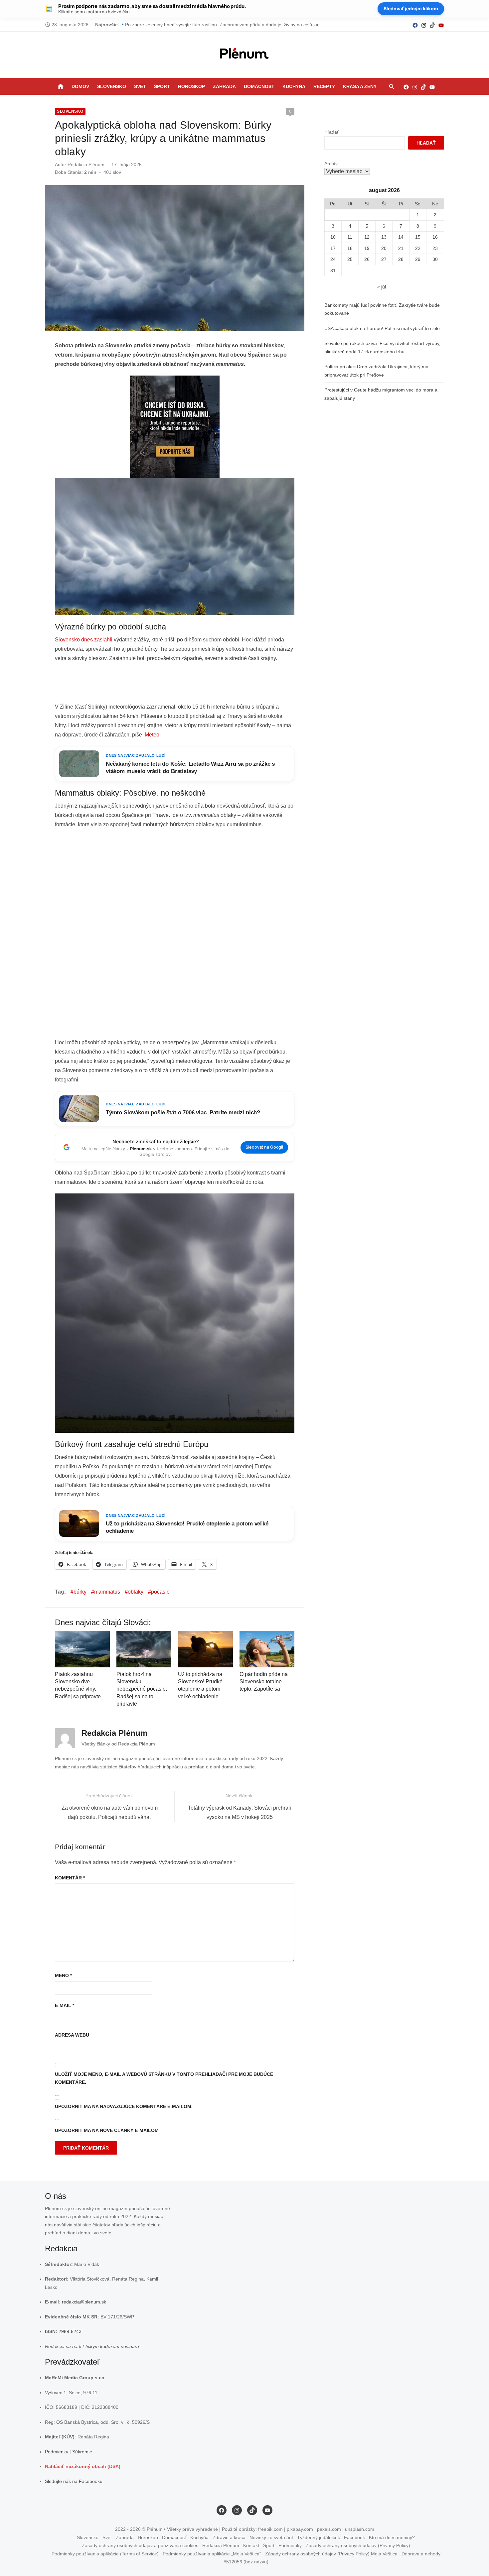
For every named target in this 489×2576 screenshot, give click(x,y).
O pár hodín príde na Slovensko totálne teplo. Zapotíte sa (264, 1682)
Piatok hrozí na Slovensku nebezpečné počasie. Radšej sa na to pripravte (142, 1689)
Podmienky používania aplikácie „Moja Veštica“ (212, 2554)
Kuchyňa (294, 86)
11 (350, 237)
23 (435, 248)
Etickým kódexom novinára (111, 2346)
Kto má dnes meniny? (392, 2537)
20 (384, 248)
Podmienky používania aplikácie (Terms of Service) (105, 2554)
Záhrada (224, 86)
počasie (160, 1592)
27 (384, 259)
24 (333, 259)
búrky (80, 1592)
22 (418, 248)
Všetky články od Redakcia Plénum (118, 1744)
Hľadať (331, 132)
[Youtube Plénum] (441, 25)
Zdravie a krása (229, 2537)
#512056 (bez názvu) (246, 2562)
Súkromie (82, 2452)
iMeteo (151, 735)
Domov (80, 86)
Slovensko (112, 86)
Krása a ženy (360, 86)
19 (367, 248)
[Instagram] (424, 25)
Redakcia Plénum (86, 165)
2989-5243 (70, 2331)
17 (333, 248)
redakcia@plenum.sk (84, 2302)
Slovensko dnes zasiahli (84, 640)
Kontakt (251, 2545)
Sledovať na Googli (264, 1147)
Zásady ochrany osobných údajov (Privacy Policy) (358, 2545)
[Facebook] (415, 25)
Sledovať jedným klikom (411, 8)
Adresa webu (72, 2035)
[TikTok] (432, 25)
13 (384, 237)
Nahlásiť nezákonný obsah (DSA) (83, 2466)
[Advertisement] (176, 685)
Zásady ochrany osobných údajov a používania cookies (140, 2545)
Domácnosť (259, 86)
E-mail (65, 2005)
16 (435, 237)
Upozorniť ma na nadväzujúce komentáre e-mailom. (124, 2106)
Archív (331, 164)
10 (333, 237)
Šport (162, 86)
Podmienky (57, 2452)
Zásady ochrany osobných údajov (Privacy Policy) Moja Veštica (331, 2554)
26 (367, 259)
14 (401, 237)
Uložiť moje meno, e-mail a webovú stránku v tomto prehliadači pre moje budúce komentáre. (164, 2078)
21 (401, 248)
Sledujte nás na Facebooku (74, 2481)
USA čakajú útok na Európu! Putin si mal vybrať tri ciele (382, 328)
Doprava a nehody (421, 2554)
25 (350, 259)
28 (401, 259)
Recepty (324, 86)
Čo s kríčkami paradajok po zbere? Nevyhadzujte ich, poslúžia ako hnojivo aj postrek (214, 25)
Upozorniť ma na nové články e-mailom (107, 2130)
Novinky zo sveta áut (271, 2537)
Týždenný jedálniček (319, 2537)
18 (350, 248)
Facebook (354, 2537)
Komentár (70, 1878)
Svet (140, 86)
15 (418, 237)
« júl (382, 287)
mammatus (107, 1592)
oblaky (136, 1592)
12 (367, 237)
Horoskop (191, 86)
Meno (63, 1975)
